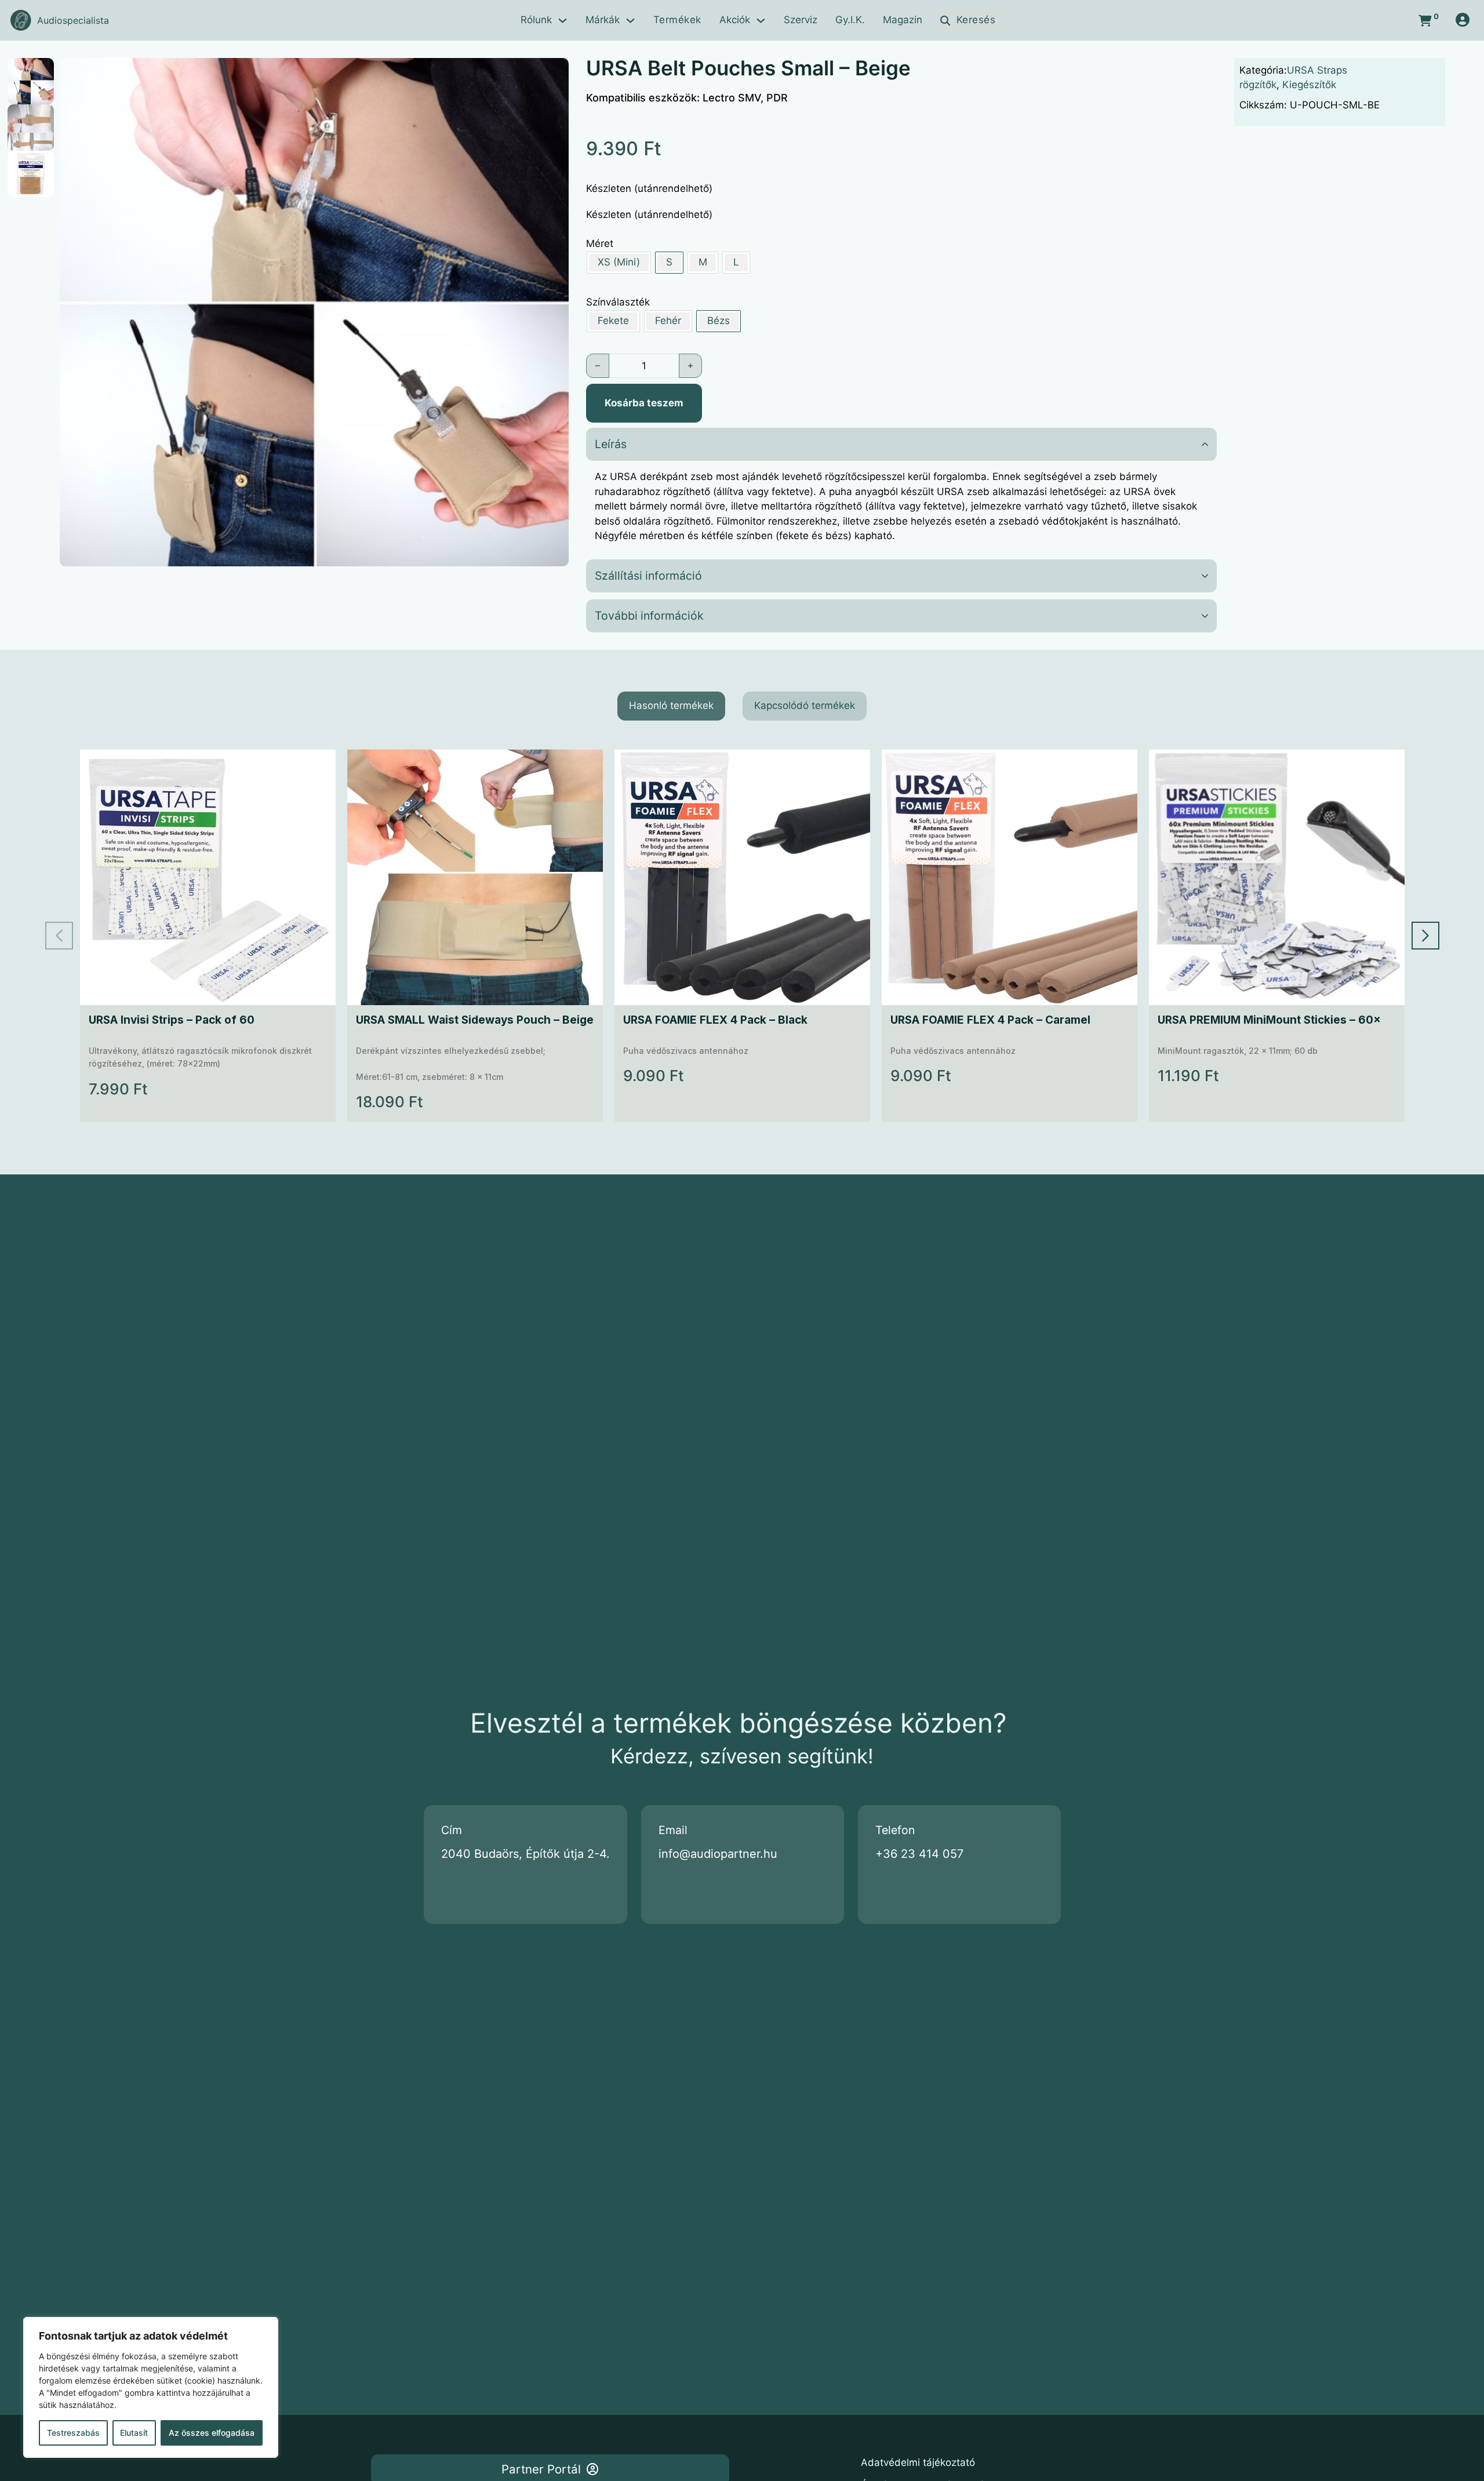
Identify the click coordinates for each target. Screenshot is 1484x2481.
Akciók (735, 20)
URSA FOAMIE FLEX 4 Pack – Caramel (990, 1020)
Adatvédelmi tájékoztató (918, 2462)
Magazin (903, 20)
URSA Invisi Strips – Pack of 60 (172, 1020)
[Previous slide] (59, 936)
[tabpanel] (742, 936)
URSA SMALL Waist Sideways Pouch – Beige (475, 1020)
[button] (553, 74)
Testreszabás (73, 2433)
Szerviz (801, 20)
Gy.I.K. (850, 20)
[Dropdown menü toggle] (563, 21)
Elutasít (134, 2433)
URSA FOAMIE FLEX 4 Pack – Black (715, 1020)
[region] (151, 2387)
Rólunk (536, 20)
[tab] (671, 706)
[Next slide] (1425, 936)
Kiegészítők (1309, 85)
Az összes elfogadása (212, 2433)
